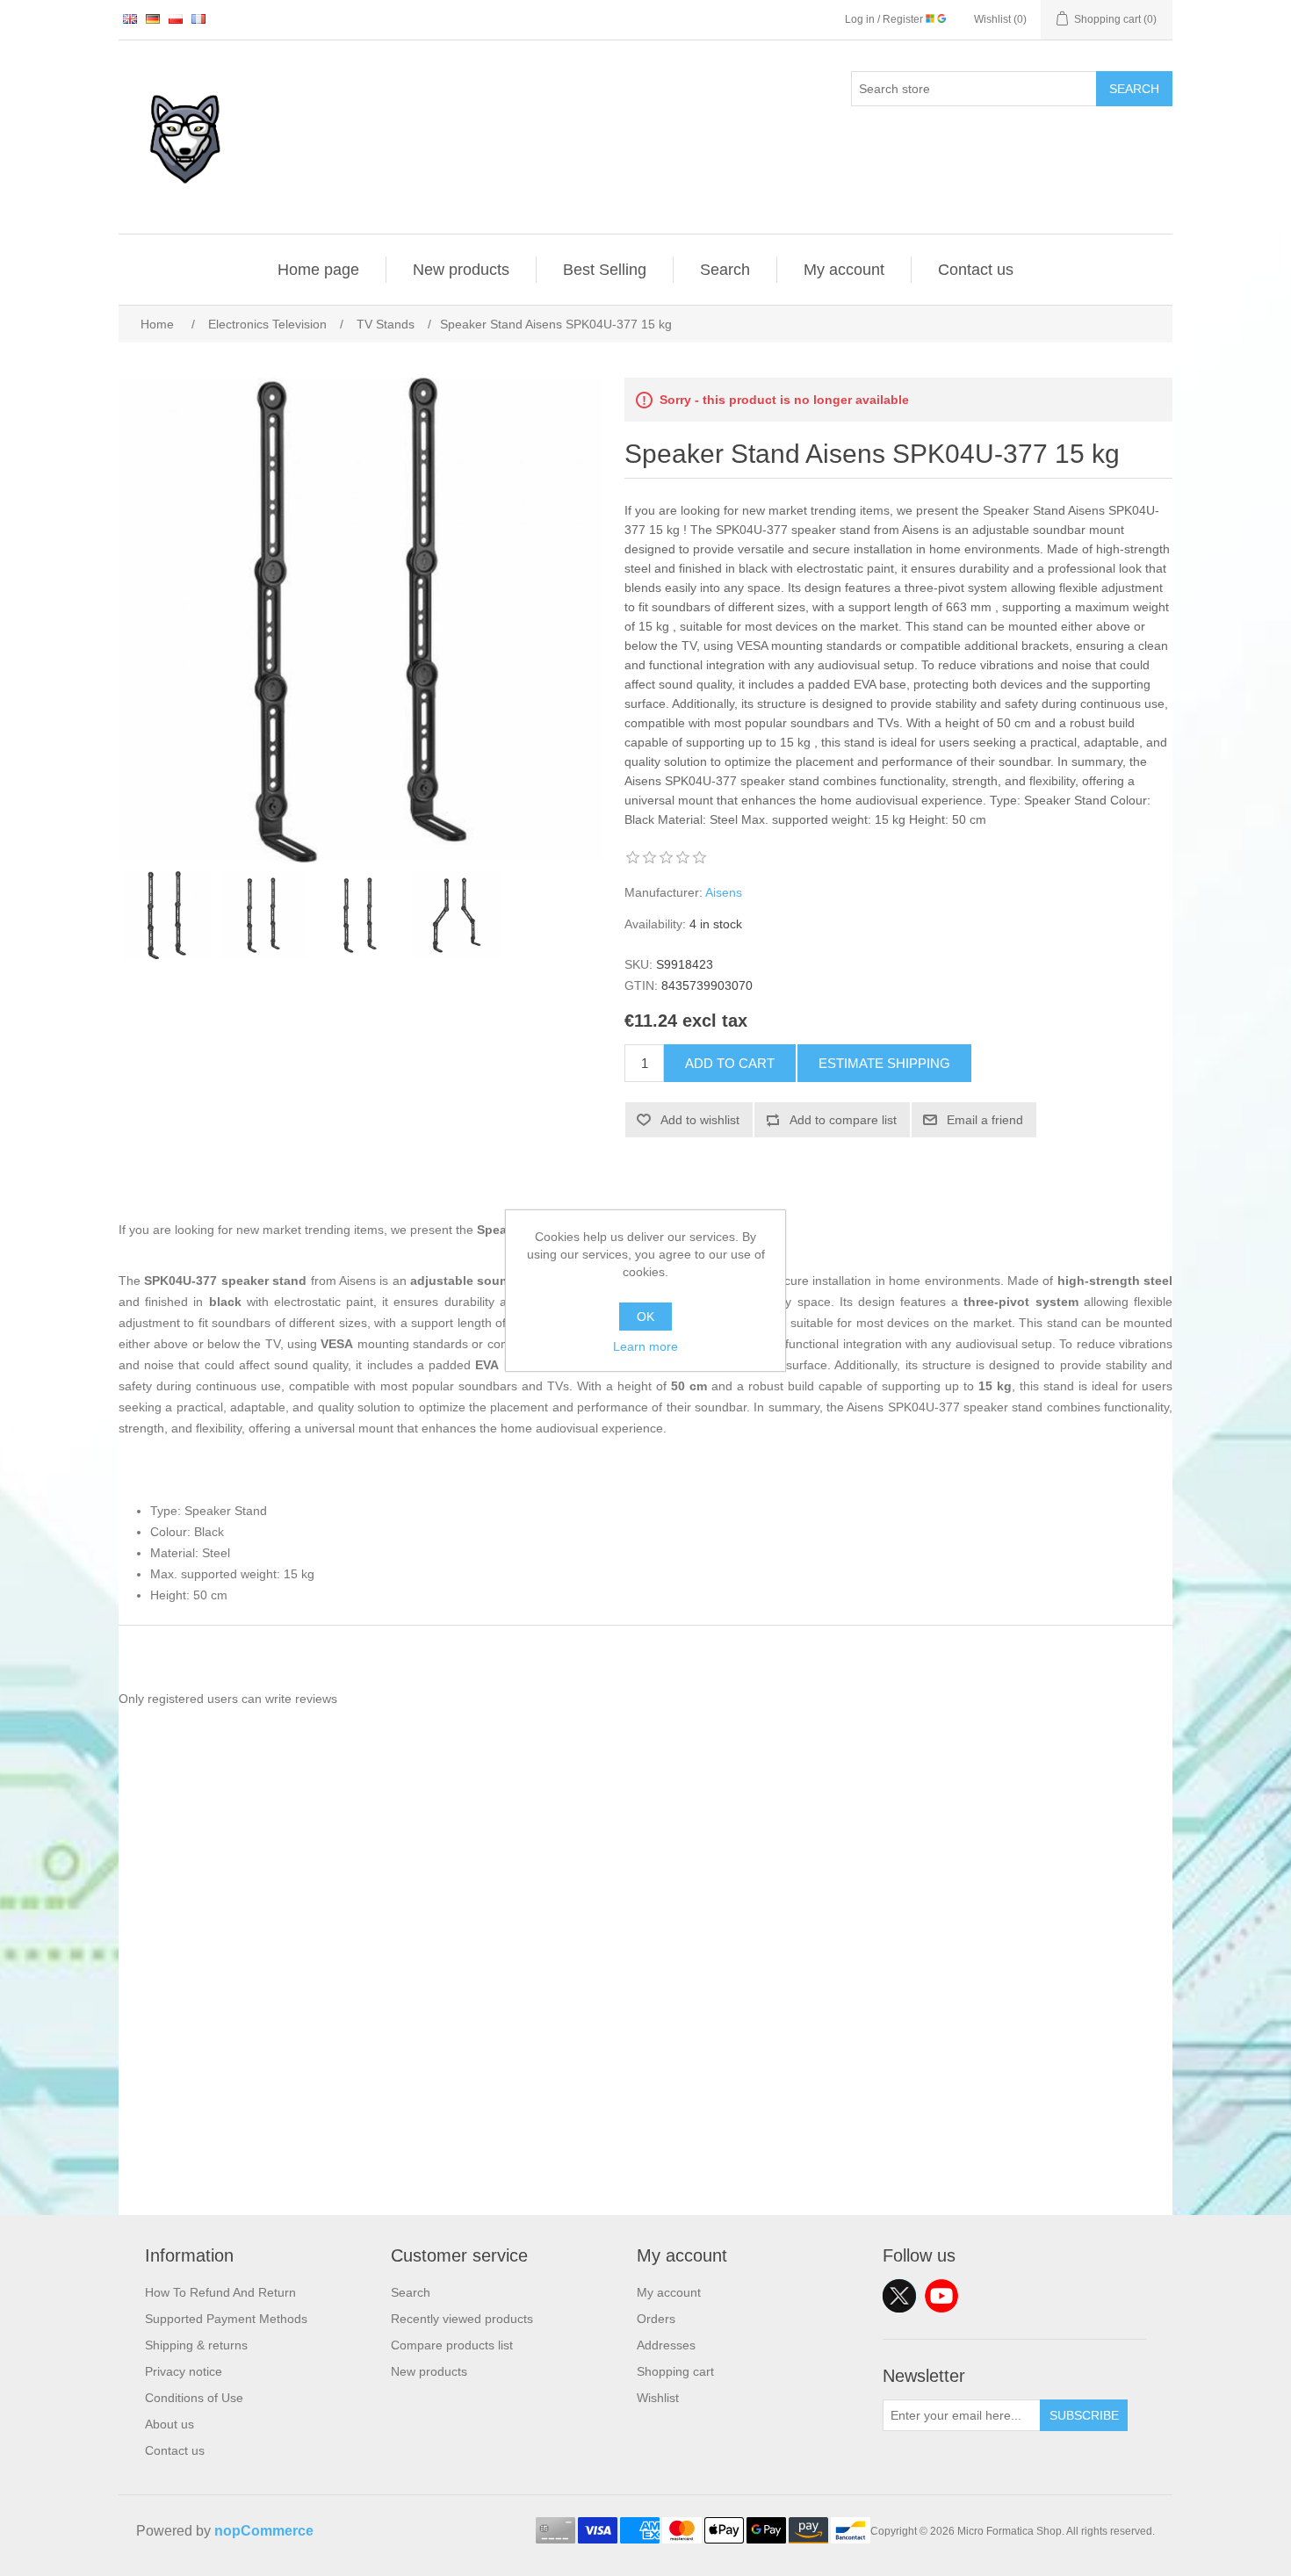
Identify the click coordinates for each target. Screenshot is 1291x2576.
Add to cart (730, 1063)
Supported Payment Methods (226, 2319)
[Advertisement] (645, 2092)
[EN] (130, 18)
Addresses (666, 2345)
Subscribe (1084, 2415)
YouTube (941, 2296)
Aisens (724, 892)
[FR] (198, 18)
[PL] (176, 18)
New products (461, 270)
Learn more (645, 1346)
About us (169, 2424)
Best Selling (605, 270)
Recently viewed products (462, 2319)
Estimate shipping (884, 1063)
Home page (318, 270)
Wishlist (658, 2398)
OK (645, 1317)
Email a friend (985, 1120)
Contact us (976, 270)
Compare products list (452, 2345)
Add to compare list (843, 1120)
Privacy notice (184, 2371)
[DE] (153, 18)
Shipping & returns (196, 2345)
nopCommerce (264, 2531)
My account (844, 270)
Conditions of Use (194, 2398)
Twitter (899, 2296)
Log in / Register (885, 19)
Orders (656, 2319)
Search (1134, 89)
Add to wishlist (700, 1120)
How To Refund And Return (220, 2292)
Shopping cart (675, 2371)
